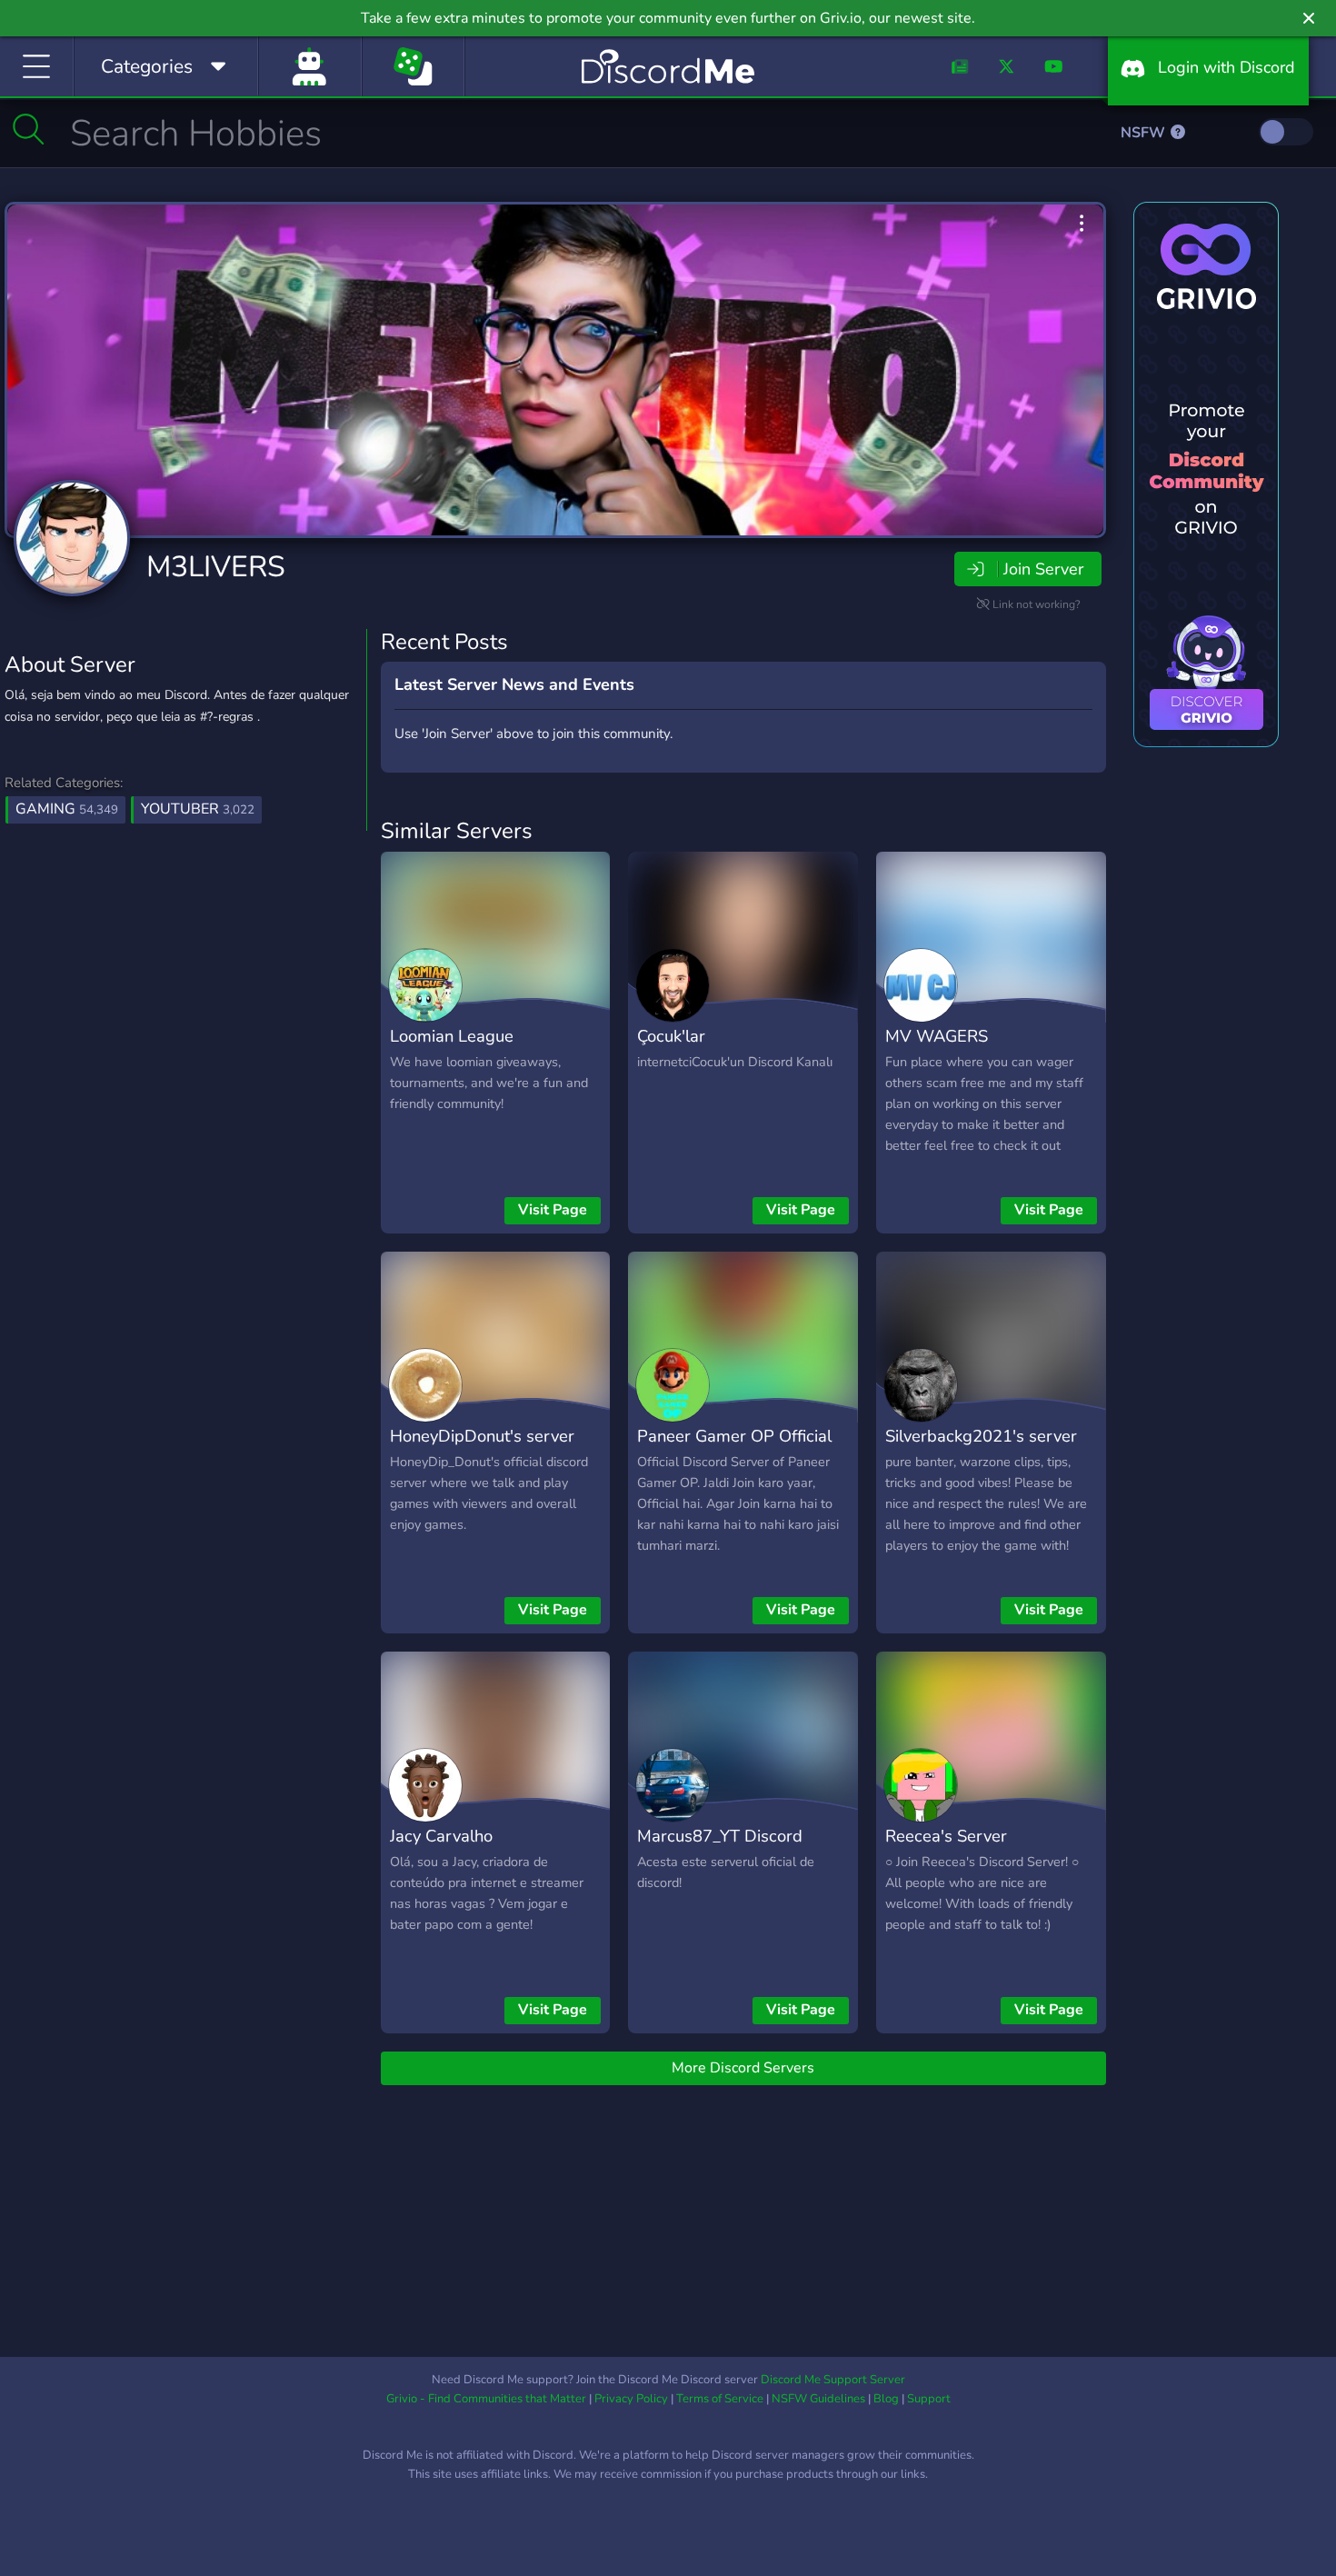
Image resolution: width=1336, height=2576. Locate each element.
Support (929, 2399)
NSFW (1145, 133)
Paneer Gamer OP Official (734, 1436)
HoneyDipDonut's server (482, 1436)
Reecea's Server (946, 1836)
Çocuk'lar (671, 1036)
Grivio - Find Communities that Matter (486, 2399)
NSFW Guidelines (818, 2399)
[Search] (29, 129)
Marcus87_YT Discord (720, 1836)
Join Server (1043, 569)
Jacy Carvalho (441, 1836)
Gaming (67, 809)
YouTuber (198, 809)
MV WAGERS (937, 1036)
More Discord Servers (743, 2068)
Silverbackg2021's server (981, 1436)
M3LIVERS (216, 567)
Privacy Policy (631, 2399)
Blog (886, 2399)
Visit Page (553, 1210)
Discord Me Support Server (833, 2380)
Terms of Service (720, 2399)
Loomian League (452, 1036)
